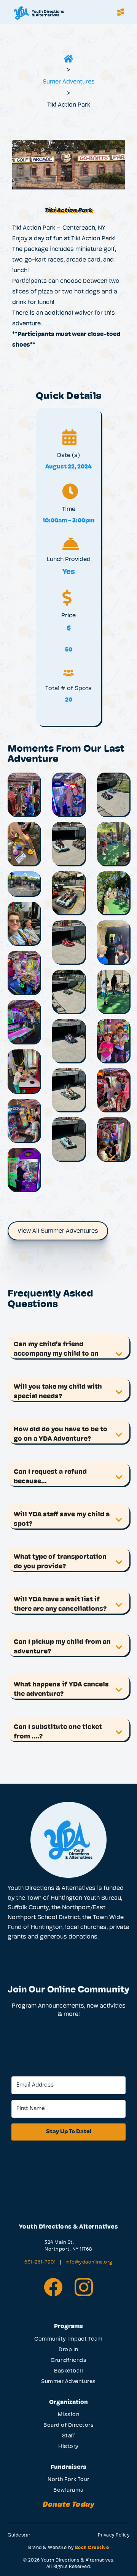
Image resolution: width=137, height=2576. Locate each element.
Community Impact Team (68, 2339)
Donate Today (68, 2505)
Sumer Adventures (69, 82)
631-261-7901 (41, 2262)
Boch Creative (92, 2548)
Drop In (68, 2350)
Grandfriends (68, 2361)
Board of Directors (68, 2425)
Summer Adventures (68, 2382)
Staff (69, 2436)
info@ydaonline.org (89, 2262)
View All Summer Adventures (58, 1231)
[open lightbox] (24, 794)
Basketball (68, 2371)
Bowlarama (68, 2490)
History (68, 2447)
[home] (60, 12)
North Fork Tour (68, 2480)
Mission (69, 2415)
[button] (121, 12)
